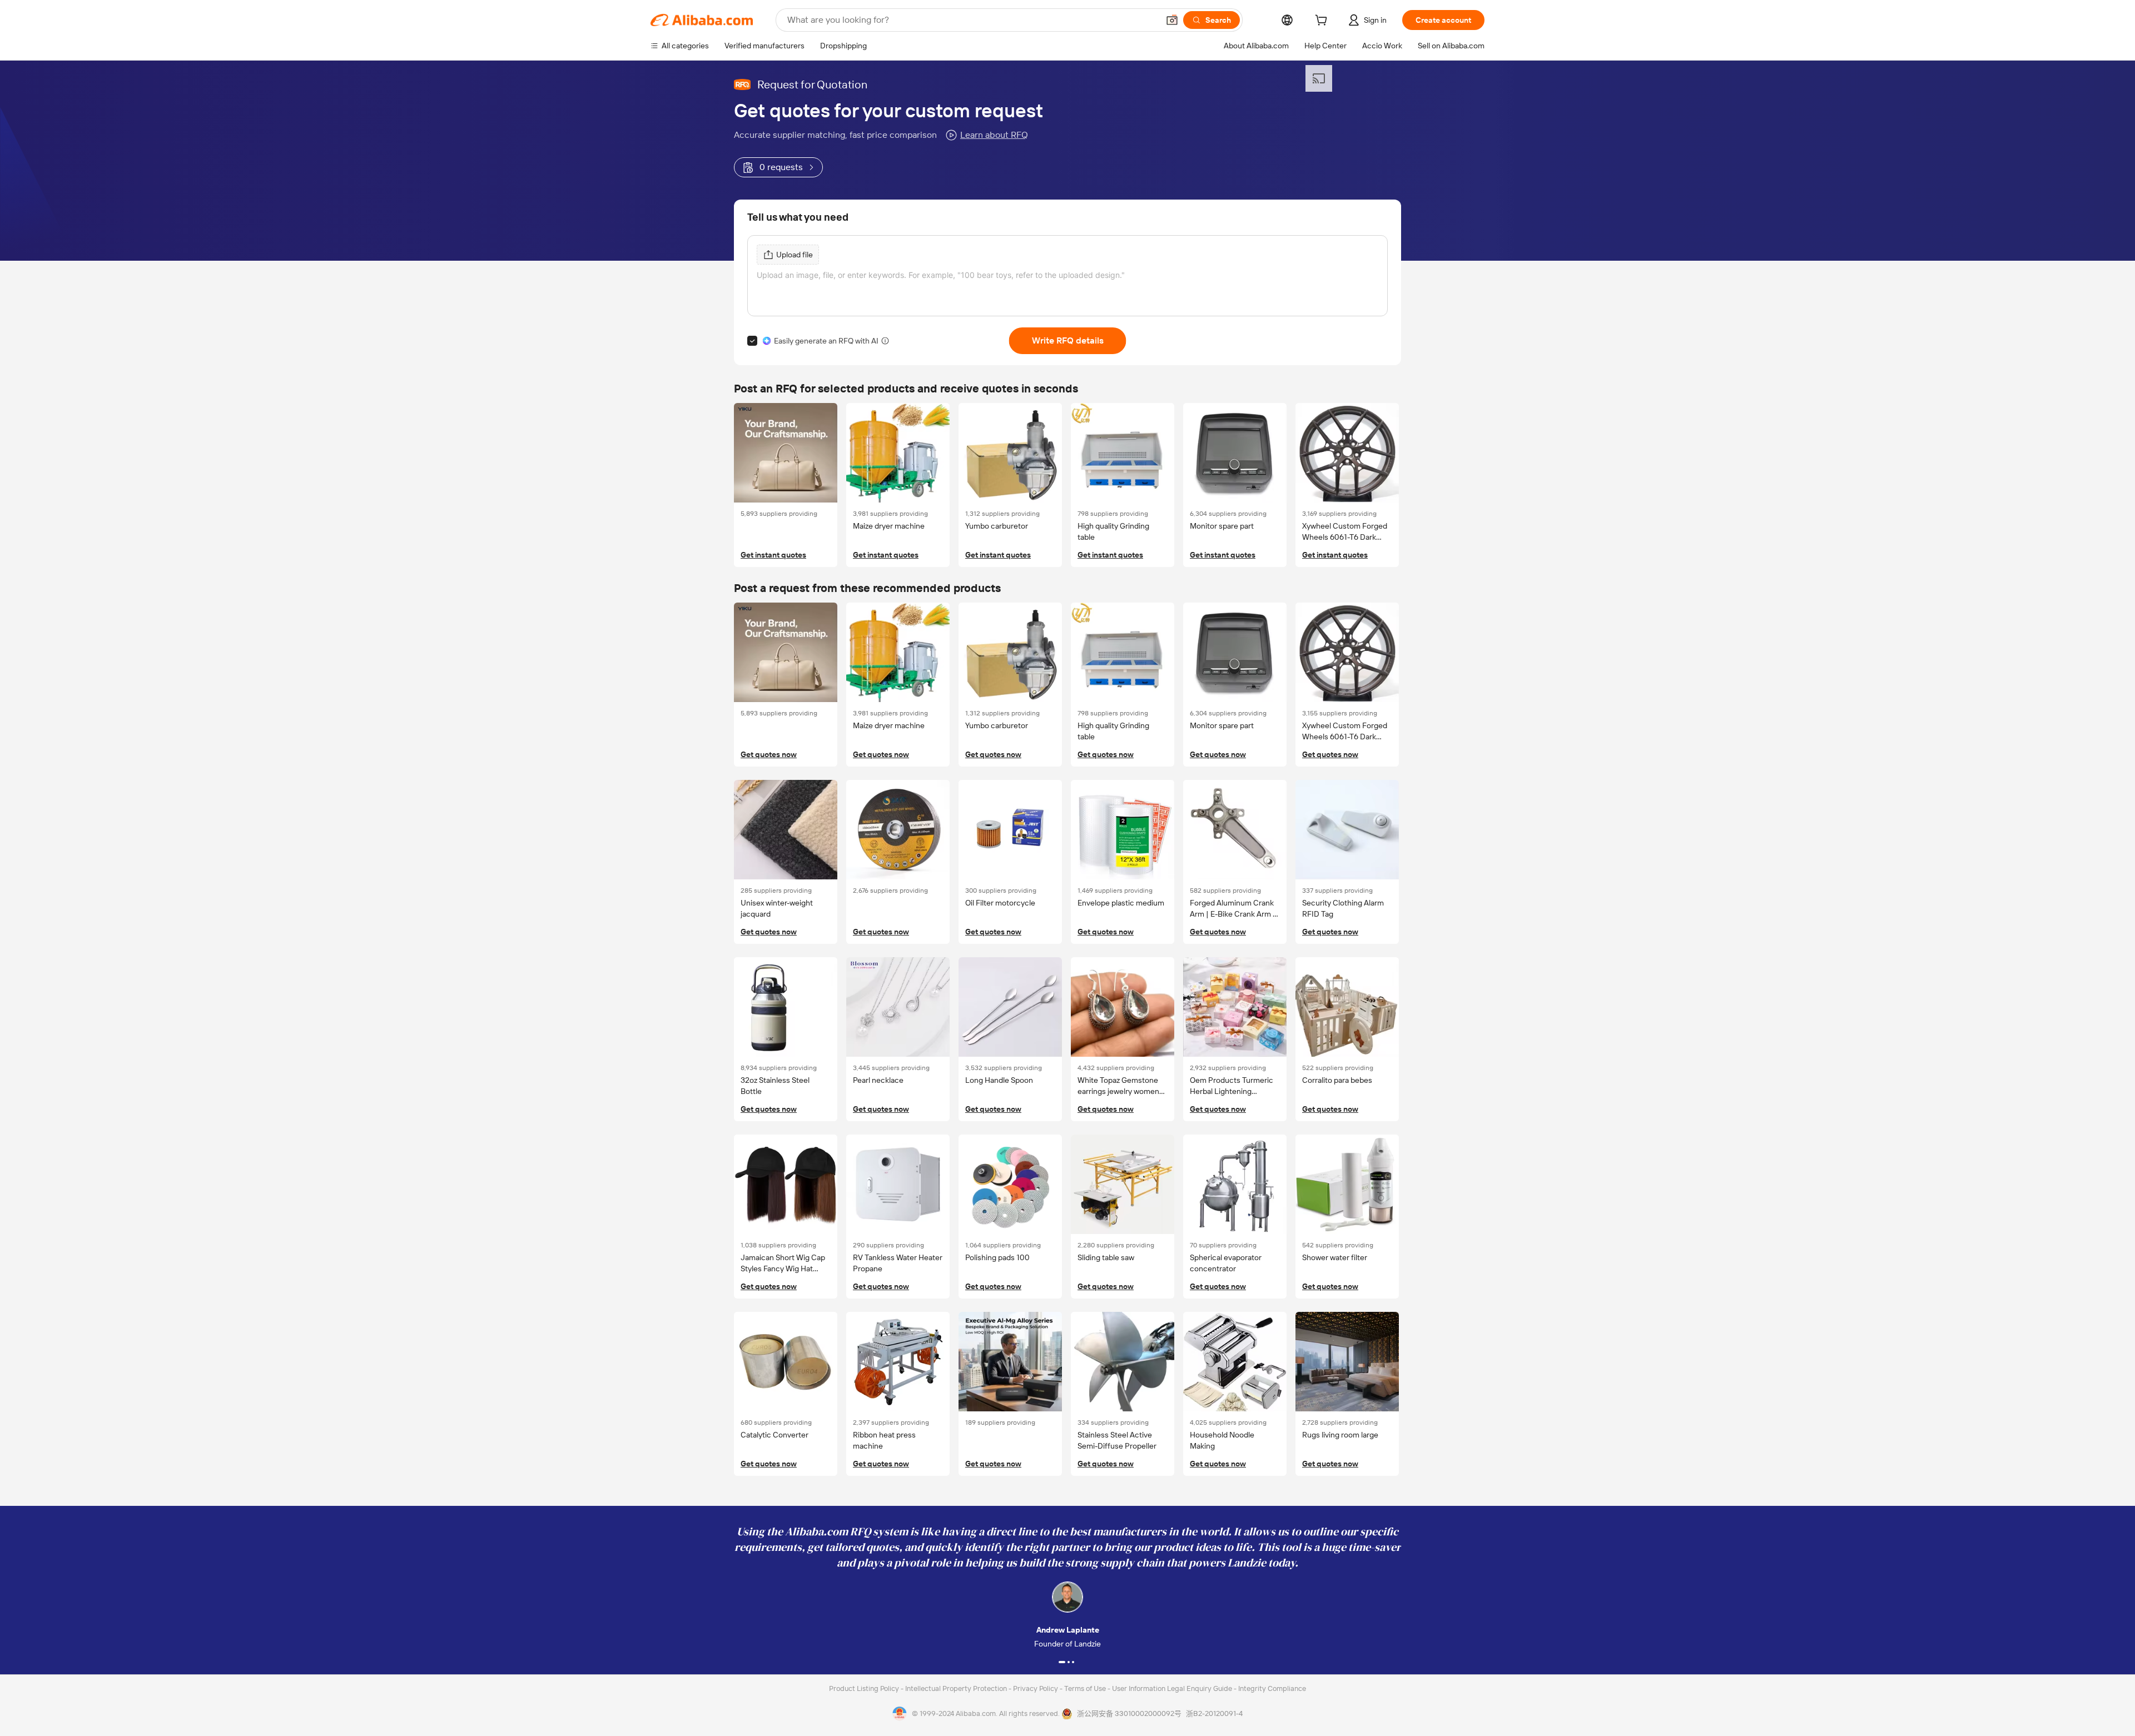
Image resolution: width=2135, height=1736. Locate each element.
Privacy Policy (1036, 1688)
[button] (1172, 20)
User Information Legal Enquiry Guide (1172, 1688)
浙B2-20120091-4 (1214, 1713)
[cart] (1323, 22)
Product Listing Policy (865, 1688)
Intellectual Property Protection (957, 1688)
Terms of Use (1086, 1688)
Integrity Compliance (1272, 1688)
